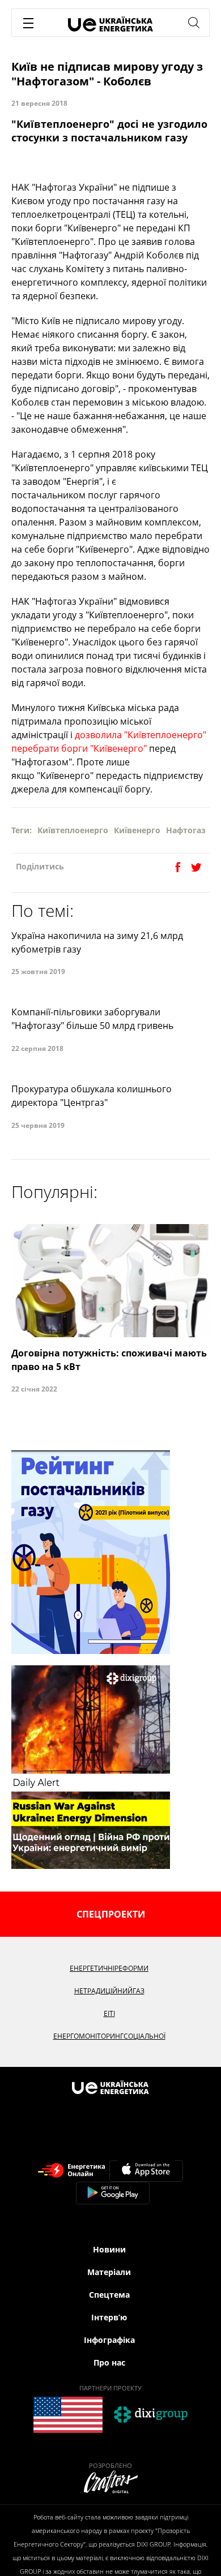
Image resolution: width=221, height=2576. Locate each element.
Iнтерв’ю (109, 2317)
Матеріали (109, 2272)
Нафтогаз (186, 830)
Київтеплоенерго (73, 830)
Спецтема (109, 2295)
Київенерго (137, 830)
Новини (109, 2249)
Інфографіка (109, 2340)
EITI (109, 2013)
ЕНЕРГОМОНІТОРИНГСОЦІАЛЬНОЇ (109, 2036)
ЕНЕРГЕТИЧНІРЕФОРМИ (109, 1968)
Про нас (109, 2362)
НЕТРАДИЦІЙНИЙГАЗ (109, 1991)
